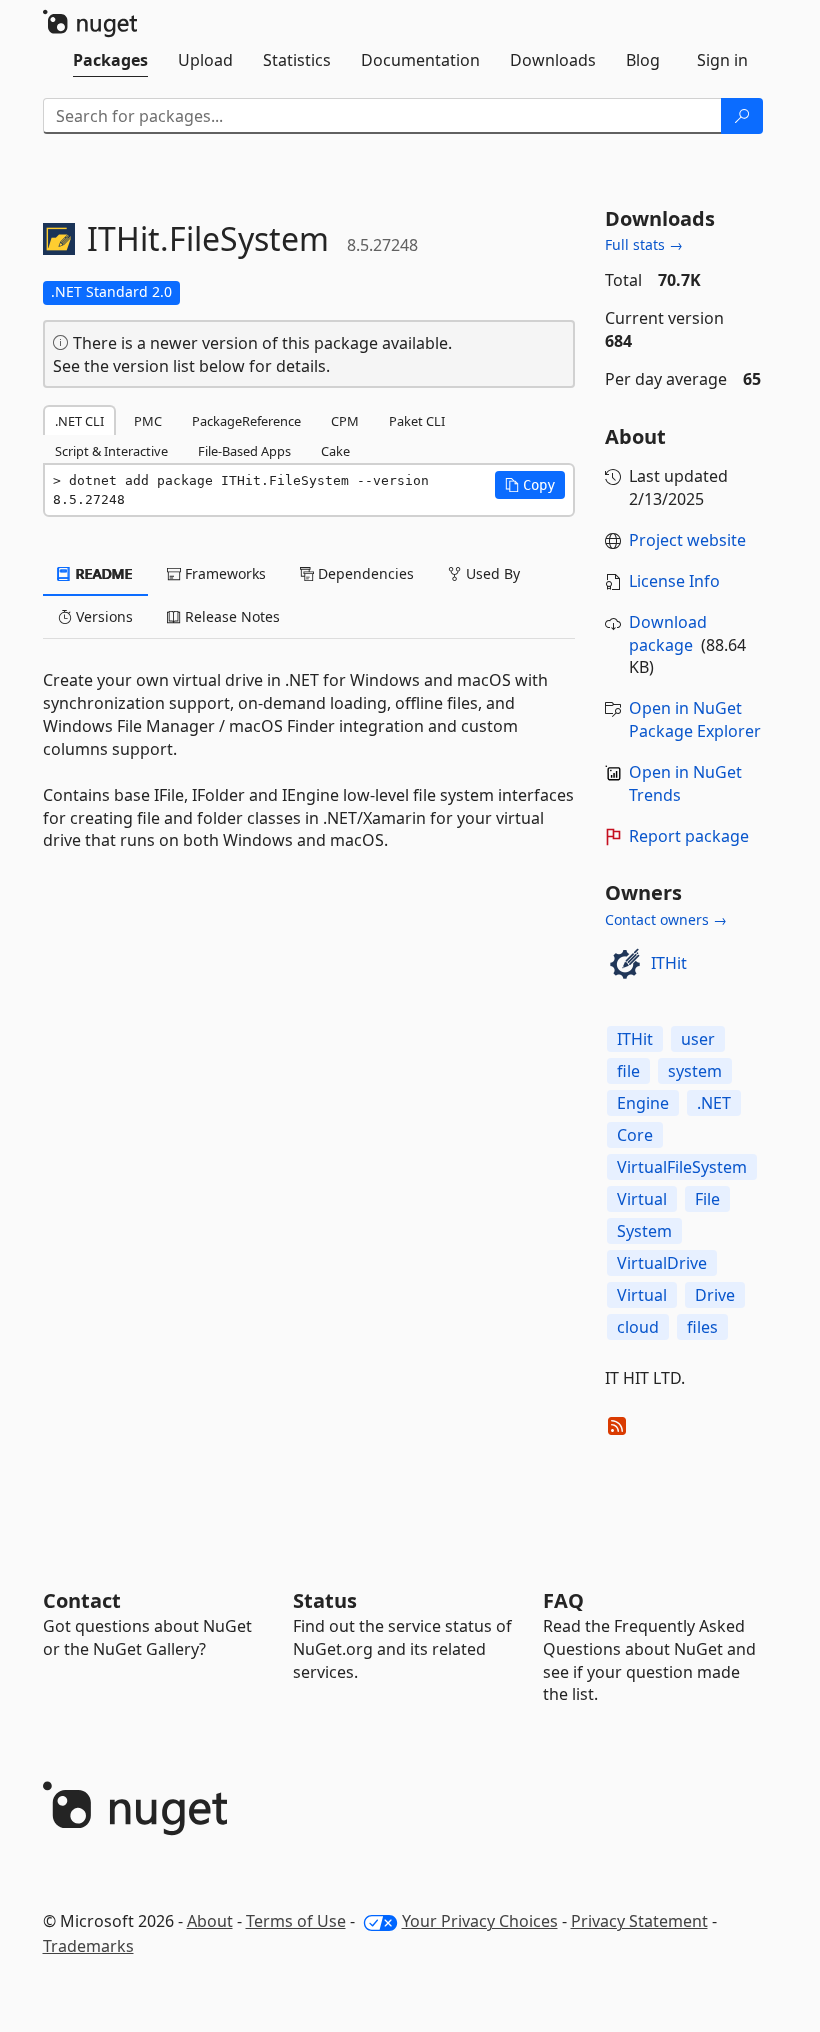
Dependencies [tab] (364, 573)
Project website (687, 540)
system (695, 1071)
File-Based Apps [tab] (244, 451)
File (707, 1199)
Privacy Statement (639, 1921)
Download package (668, 633)
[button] (530, 485)
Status (325, 1600)
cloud (638, 1327)
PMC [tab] (148, 421)
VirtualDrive (662, 1263)
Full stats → (644, 244)
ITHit (669, 963)
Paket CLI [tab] (417, 421)
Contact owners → (666, 919)
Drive (715, 1295)
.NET (714, 1103)
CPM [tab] (345, 421)
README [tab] (102, 573)
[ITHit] (625, 964)
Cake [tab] (335, 451)
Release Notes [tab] (230, 616)
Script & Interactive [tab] (111, 451)
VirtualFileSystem (682, 1167)
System (644, 1231)
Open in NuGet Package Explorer (695, 719)
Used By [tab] (491, 573)
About (210, 1921)
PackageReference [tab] (246, 421)
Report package (689, 836)
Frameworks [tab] (223, 573)
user (698, 1039)
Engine (643, 1103)
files (702, 1327)
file (628, 1071)
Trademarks (88, 1946)
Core (635, 1135)
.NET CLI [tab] (79, 421)
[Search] (742, 116)
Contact (82, 1600)
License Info (674, 581)
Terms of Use (296, 1921)
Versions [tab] (102, 616)
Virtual (642, 1199)
